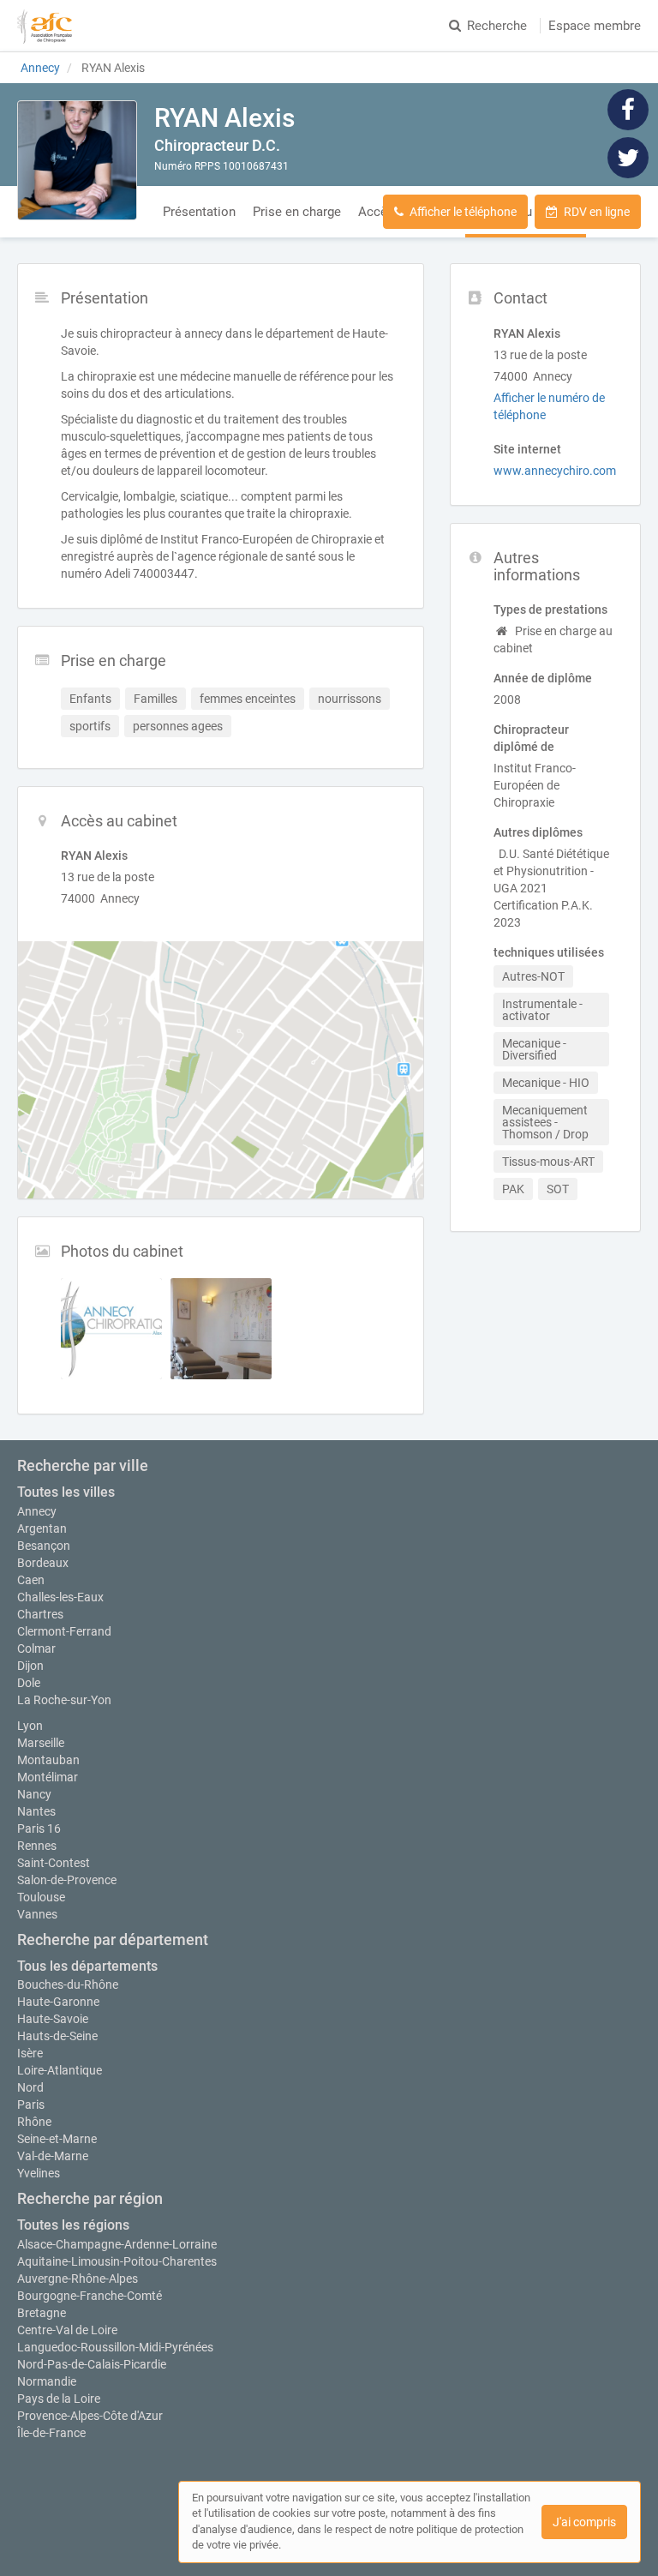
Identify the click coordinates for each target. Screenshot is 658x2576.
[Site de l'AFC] (45, 26)
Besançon (44, 1546)
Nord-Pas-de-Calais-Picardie (92, 2364)
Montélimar (48, 1777)
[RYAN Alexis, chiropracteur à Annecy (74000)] (77, 160)
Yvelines (39, 2173)
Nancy (34, 1794)
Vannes (37, 1914)
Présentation (199, 212)
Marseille (41, 1743)
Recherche (497, 26)
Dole (29, 1683)
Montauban (48, 1760)
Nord (30, 2087)
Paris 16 (39, 1828)
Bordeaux (43, 1563)
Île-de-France (51, 2433)
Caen (31, 1580)
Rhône (34, 2122)
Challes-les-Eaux (60, 1597)
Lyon (30, 1726)
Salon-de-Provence (67, 1880)
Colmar (36, 1648)
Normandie (47, 2381)
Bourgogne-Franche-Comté (90, 2296)
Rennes (37, 1846)
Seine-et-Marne (57, 2139)
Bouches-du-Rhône (68, 1985)
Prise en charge (297, 212)
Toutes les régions (73, 2225)
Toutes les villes (66, 1492)
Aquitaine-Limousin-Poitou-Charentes (117, 2261)
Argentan (42, 1528)
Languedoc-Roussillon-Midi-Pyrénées (115, 2347)
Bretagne (42, 2313)
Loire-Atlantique (60, 2070)
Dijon (30, 1666)
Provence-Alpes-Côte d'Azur (90, 2416)
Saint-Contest (54, 1863)
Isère (30, 2053)
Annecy (37, 1511)
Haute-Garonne (58, 2002)
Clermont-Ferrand (64, 1631)
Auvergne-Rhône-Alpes (78, 2279)
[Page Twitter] (628, 157)
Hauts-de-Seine (57, 2036)
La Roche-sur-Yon (64, 1700)
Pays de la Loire (59, 2399)
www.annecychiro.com (555, 471)
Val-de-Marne (53, 2156)
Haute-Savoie (53, 2019)
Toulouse (41, 1897)
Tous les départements (87, 1966)
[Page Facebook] (628, 109)
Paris (31, 2105)
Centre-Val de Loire (67, 2330)
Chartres (40, 1614)
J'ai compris (584, 2522)
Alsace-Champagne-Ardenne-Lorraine (117, 2244)
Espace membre (595, 26)
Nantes (36, 1811)
